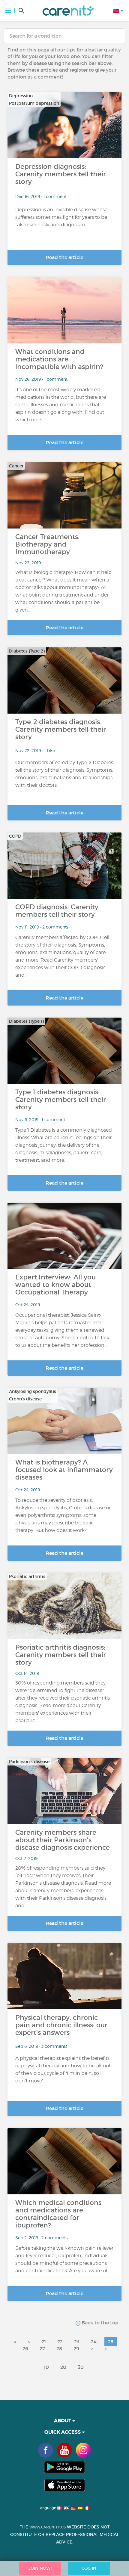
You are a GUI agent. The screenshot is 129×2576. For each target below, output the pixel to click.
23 (77, 2342)
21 (44, 2342)
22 (60, 2342)
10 (46, 2367)
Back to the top (99, 2323)
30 (81, 2367)
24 (94, 2342)
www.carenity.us (48, 2527)
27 (42, 2348)
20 (63, 2367)
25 (111, 2342)
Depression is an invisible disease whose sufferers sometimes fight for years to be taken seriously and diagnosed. (61, 217)
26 (25, 2348)
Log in (89, 2568)
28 (59, 2348)
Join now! (40, 2568)
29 (76, 2348)
